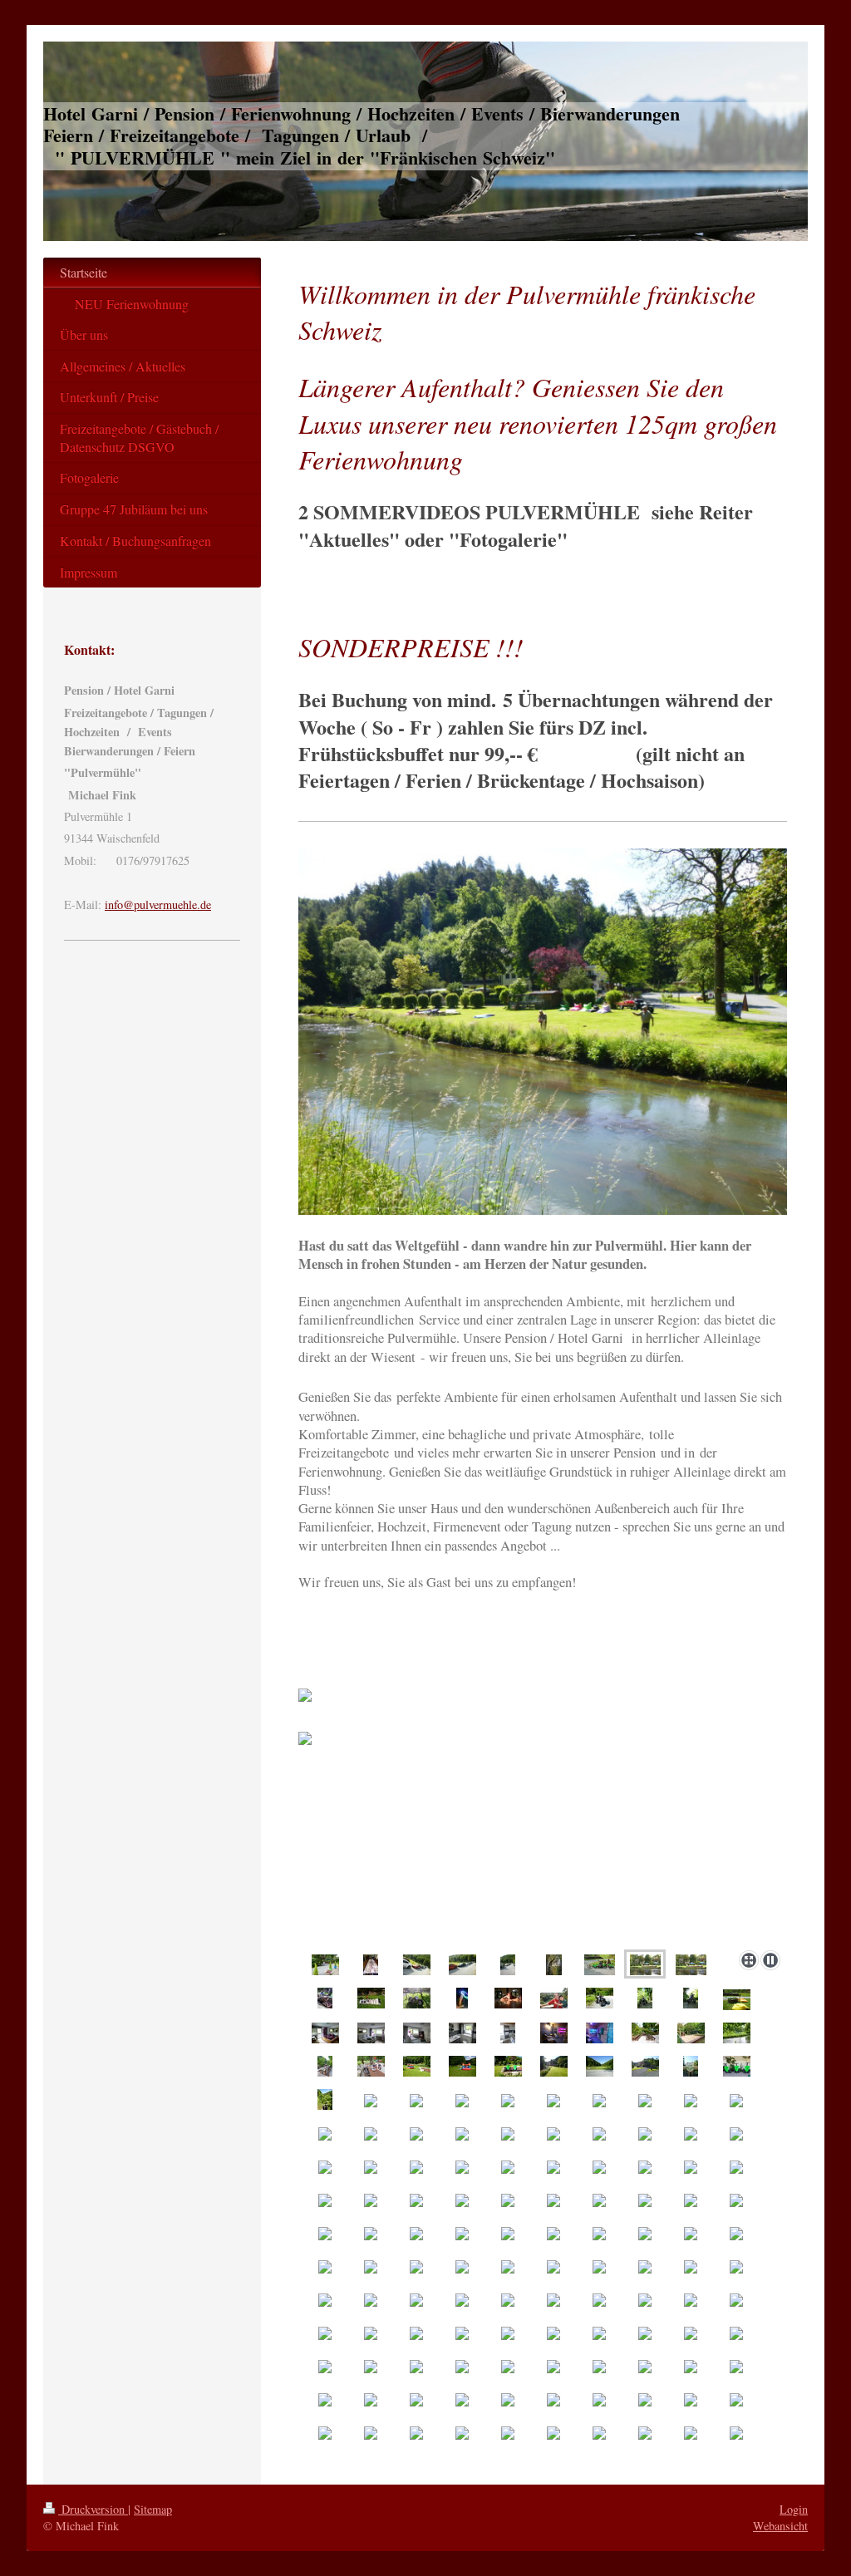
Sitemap (153, 2509)
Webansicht (780, 2526)
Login (794, 2509)
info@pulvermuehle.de (158, 905)
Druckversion (93, 2509)
